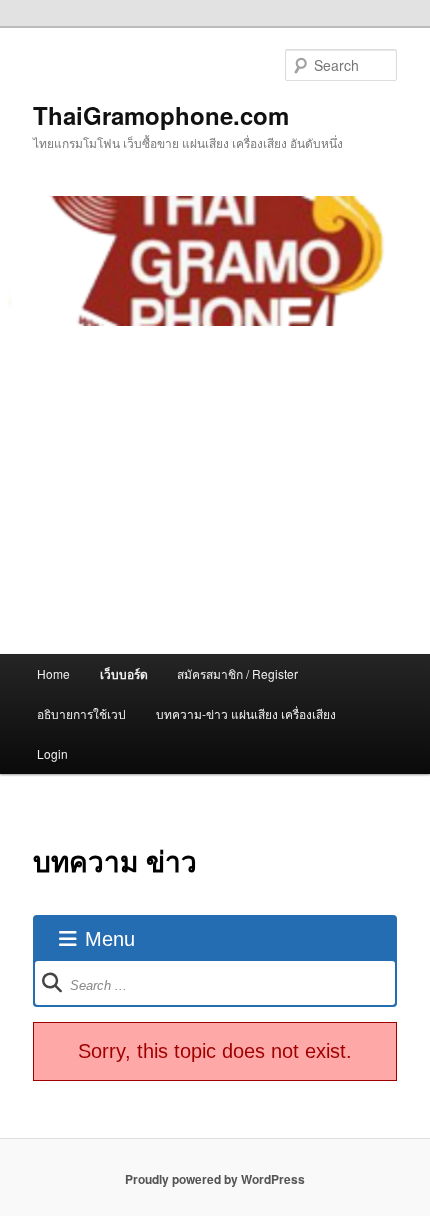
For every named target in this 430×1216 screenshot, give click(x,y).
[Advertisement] (215, 490)
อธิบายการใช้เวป (81, 713)
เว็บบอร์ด (124, 674)
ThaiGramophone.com (161, 115)
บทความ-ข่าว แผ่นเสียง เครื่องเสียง (246, 713)
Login (52, 753)
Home (53, 673)
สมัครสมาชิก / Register (237, 673)
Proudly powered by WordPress (215, 1179)
